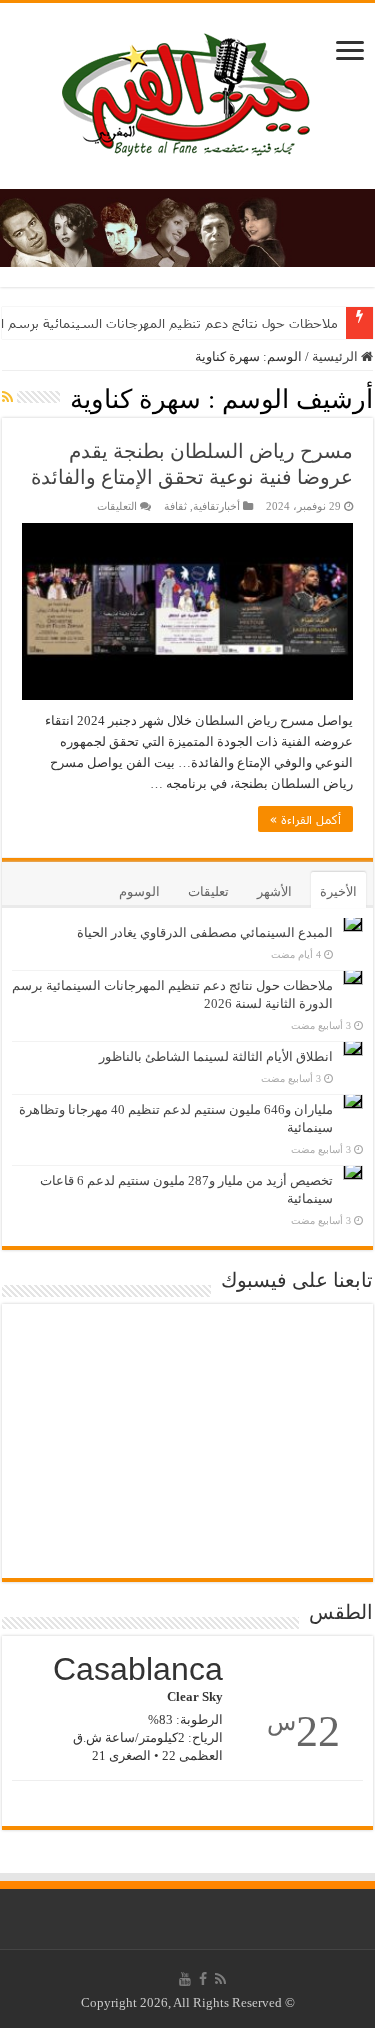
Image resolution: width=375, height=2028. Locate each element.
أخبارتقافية (216, 506)
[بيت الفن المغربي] (188, 91)
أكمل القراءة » (305, 819)
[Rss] (220, 1979)
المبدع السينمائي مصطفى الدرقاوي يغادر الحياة (205, 932)
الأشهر (274, 891)
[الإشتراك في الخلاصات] (7, 398)
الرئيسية (336, 356)
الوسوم (139, 891)
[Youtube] (185, 1979)
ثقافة (175, 506)
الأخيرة (338, 891)
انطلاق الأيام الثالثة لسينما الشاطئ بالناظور (216, 1056)
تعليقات (208, 891)
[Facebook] (203, 1979)
